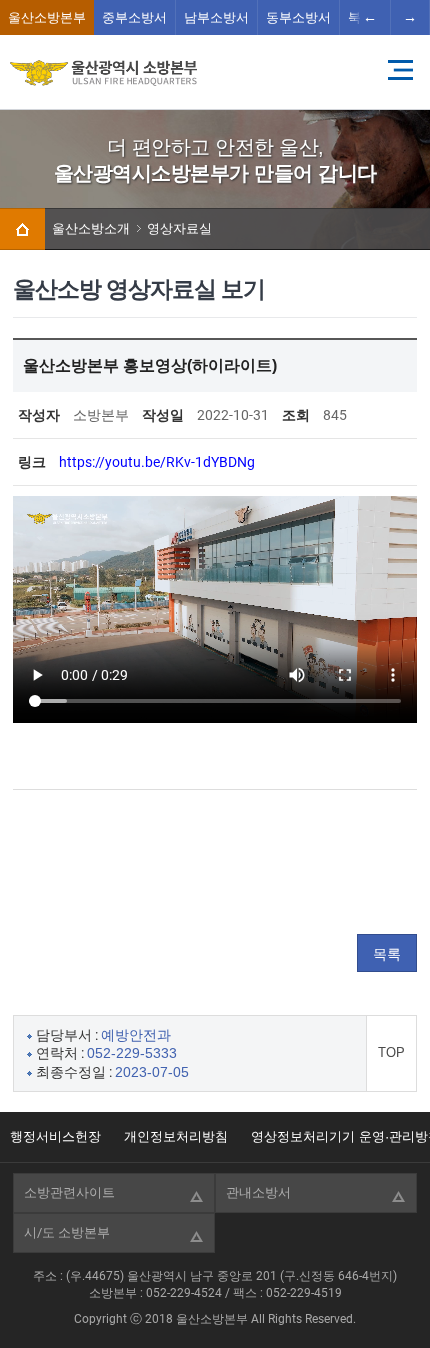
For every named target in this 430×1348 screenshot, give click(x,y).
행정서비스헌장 (55, 1136)
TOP (391, 1052)
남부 (216, 17)
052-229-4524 (184, 1293)
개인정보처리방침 (176, 1136)
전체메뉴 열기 (400, 70)
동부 (298, 17)
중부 (134, 17)
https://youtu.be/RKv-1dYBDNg (157, 462)
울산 (47, 17)
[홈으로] (22, 229)
